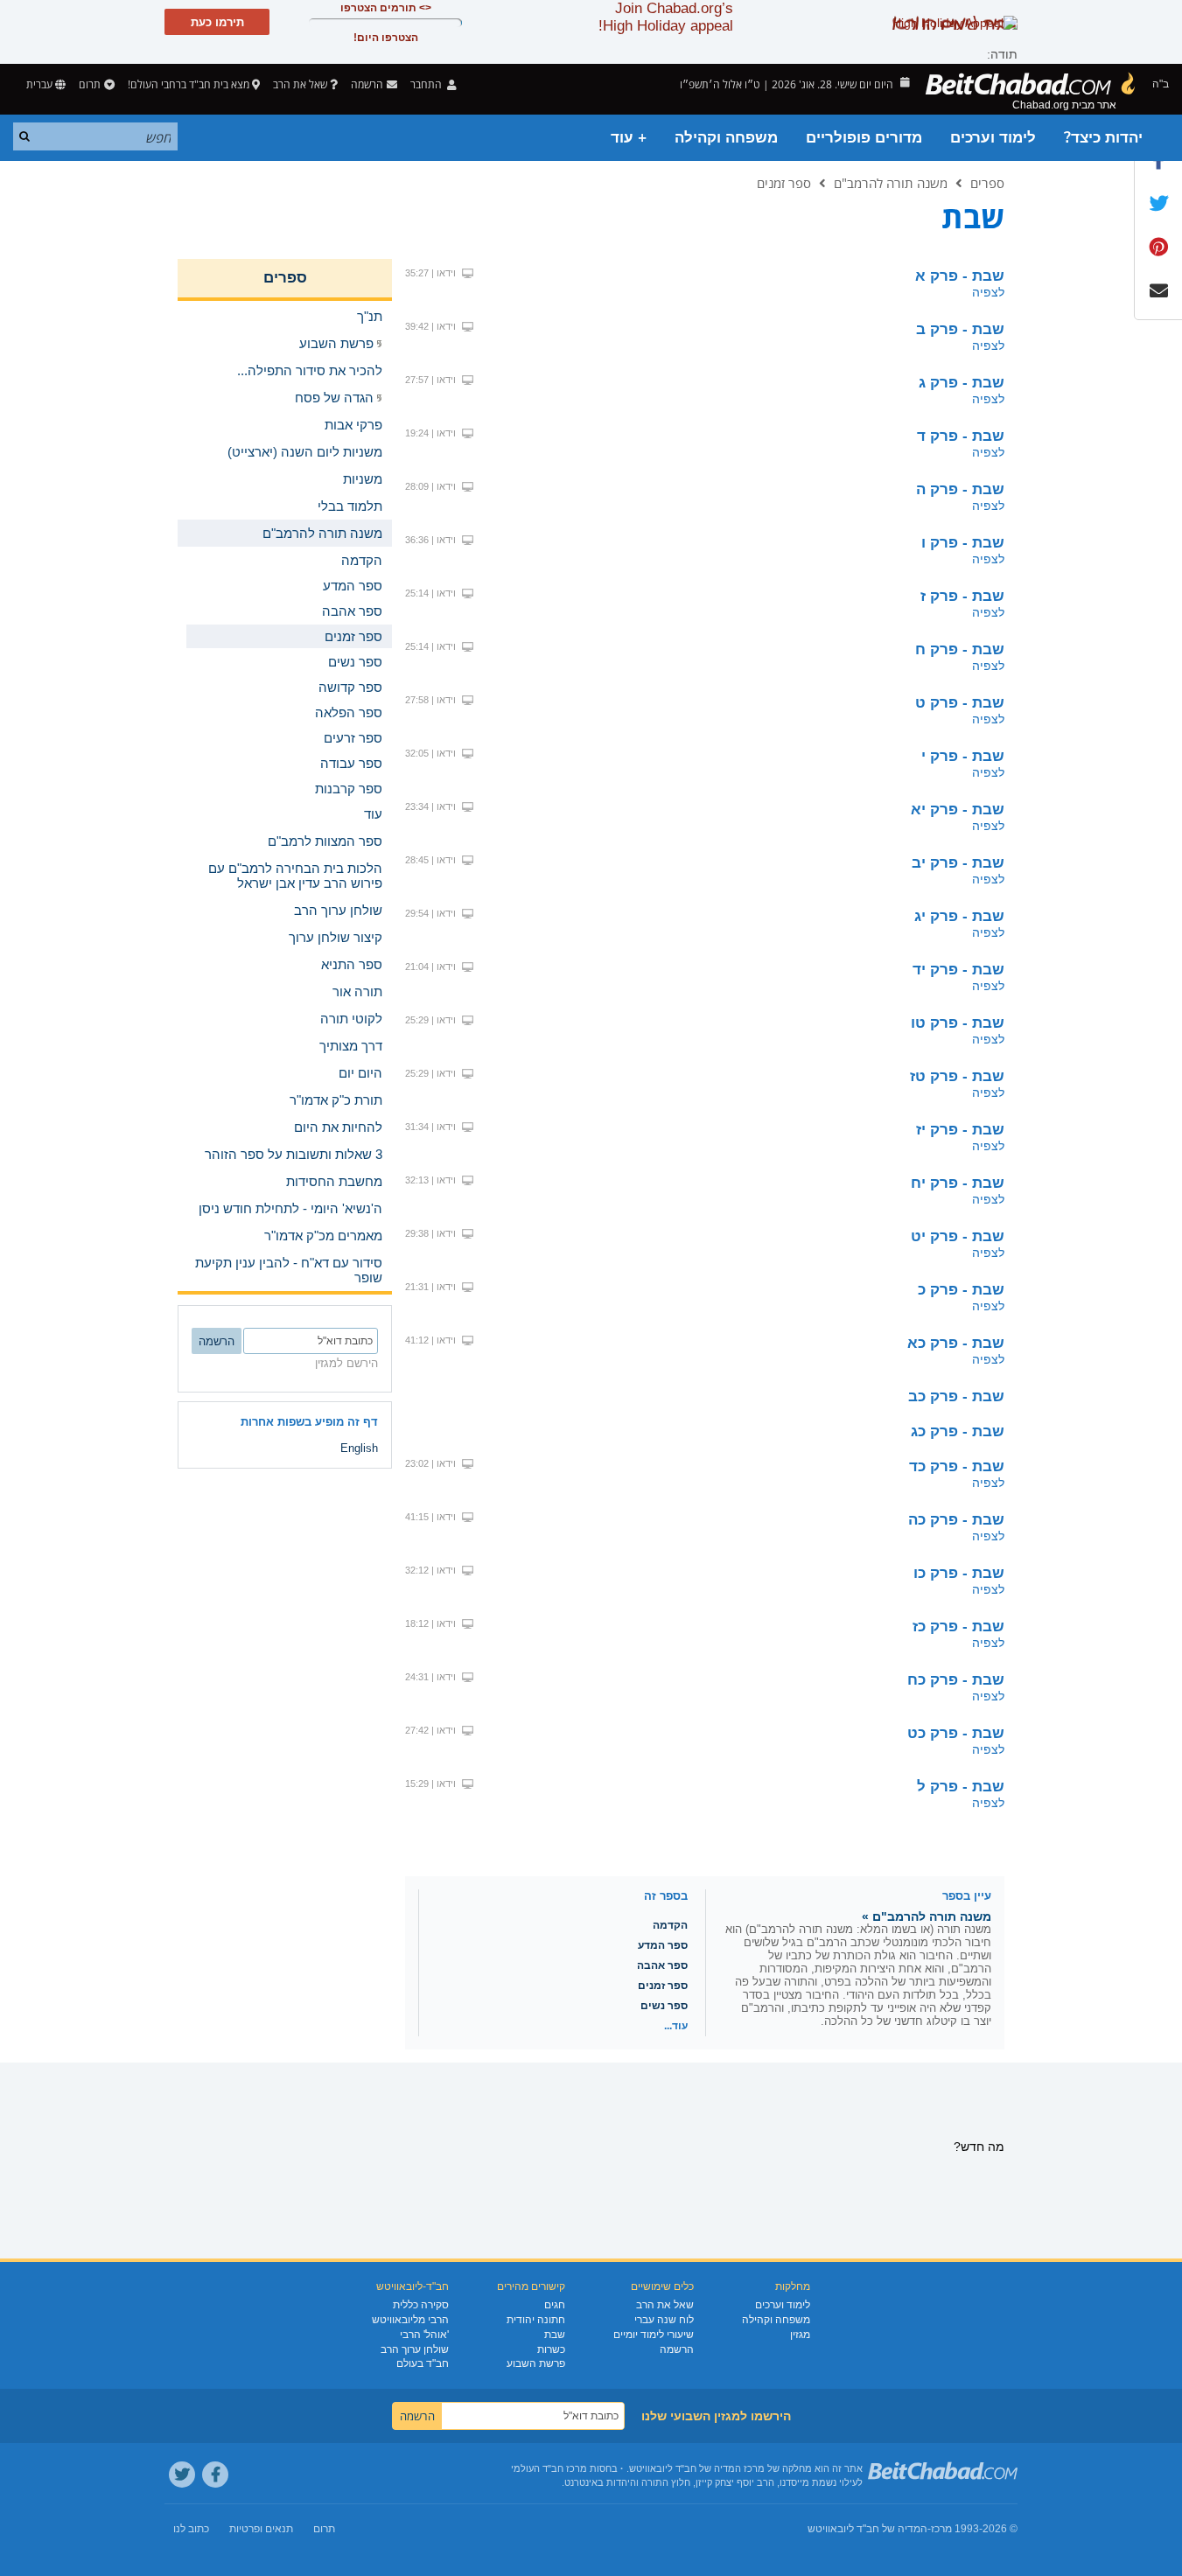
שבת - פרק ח (960, 649)
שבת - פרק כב (956, 1396)
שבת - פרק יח (958, 1183)
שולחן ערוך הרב (415, 2349)
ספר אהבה (662, 1965)
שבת (555, 2335)
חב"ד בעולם (423, 2363)
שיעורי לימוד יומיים (654, 2335)
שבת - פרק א (960, 276)
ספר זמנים (784, 183)
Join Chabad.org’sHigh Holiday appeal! (666, 17)
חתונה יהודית (536, 2320)
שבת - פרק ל (961, 1787)
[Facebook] (215, 2475)
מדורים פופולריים (864, 138)
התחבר (427, 84)
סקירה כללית (421, 2305)
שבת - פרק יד (958, 970)
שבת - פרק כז (958, 1627)
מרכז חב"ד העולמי (549, 2468)
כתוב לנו (191, 2529)
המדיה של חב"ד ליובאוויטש (867, 2529)
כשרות (551, 2349)
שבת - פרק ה (960, 489)
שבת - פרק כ (961, 1290)
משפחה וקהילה (726, 138)
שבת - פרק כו (959, 1573)
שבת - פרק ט (960, 703)
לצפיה (988, 292)
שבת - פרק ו (963, 543)
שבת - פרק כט (956, 1733)
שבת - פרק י (963, 756)
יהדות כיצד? (1103, 138)
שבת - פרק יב (958, 863)
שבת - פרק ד (961, 436)
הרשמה (677, 2349)
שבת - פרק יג (959, 916)
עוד (373, 814)
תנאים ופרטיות (261, 2529)
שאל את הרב (300, 84)
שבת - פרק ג (962, 383)
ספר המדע (663, 1945)
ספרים (987, 183)
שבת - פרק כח (956, 1680)
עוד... (676, 2026)
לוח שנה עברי (664, 2320)
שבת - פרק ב (960, 329)
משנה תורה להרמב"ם (891, 183)
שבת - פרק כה (956, 1520)
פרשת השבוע (536, 2363)
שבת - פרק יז (960, 1130)
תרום (90, 84)
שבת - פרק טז (957, 1076)
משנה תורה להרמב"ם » (927, 1916)
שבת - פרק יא (958, 810)
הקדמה (670, 1925)
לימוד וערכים (993, 138)
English (359, 1448)
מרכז (941, 2529)
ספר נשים (664, 2006)
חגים (555, 2305)
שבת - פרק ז (962, 596)
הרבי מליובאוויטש (410, 2320)
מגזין (800, 2335)
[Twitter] (182, 2475)
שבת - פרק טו (958, 1023)
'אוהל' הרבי (424, 2335)
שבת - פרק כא (956, 1343)
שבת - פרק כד (957, 1466)
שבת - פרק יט (958, 1236)
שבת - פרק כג (958, 1431)
